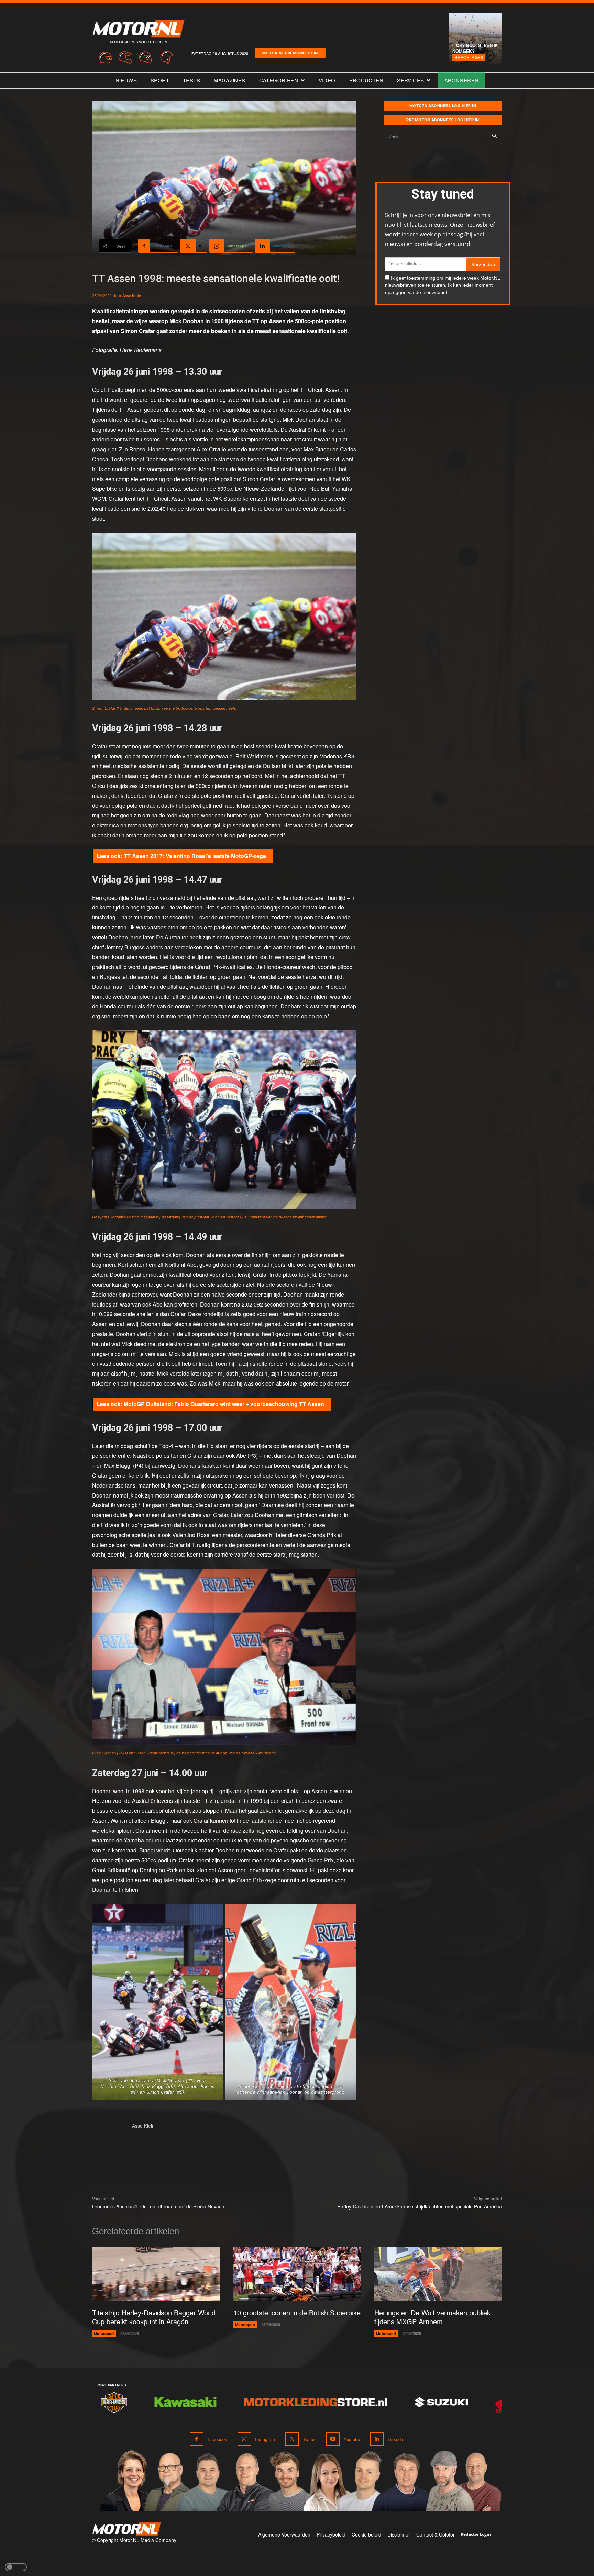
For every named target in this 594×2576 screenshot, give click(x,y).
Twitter (309, 2439)
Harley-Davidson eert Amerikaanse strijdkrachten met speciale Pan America (420, 2206)
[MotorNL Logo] (126, 2529)
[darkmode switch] (16, 2567)
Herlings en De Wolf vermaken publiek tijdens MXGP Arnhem (432, 2317)
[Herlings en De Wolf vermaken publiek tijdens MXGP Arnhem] (438, 2274)
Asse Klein (132, 296)
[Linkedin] (377, 2439)
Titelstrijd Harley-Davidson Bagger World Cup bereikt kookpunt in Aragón (154, 2317)
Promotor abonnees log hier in (443, 120)
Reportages (469, 57)
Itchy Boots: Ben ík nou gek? (475, 48)
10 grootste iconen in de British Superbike (297, 2312)
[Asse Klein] (109, 2139)
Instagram (265, 2439)
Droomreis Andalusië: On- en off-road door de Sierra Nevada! (159, 2206)
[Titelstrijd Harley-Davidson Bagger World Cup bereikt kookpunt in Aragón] (156, 2274)
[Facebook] (197, 2439)
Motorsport (104, 2333)
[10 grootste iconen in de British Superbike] (297, 2274)
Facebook (217, 2439)
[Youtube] (333, 2439)
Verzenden (483, 264)
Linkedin (396, 2439)
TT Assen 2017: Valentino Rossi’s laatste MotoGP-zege (195, 856)
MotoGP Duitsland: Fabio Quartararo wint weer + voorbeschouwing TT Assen (224, 1404)
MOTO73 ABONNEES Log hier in (443, 106)
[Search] (494, 137)
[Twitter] (292, 2439)
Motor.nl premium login (290, 53)
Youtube (352, 2439)
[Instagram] (244, 2439)
